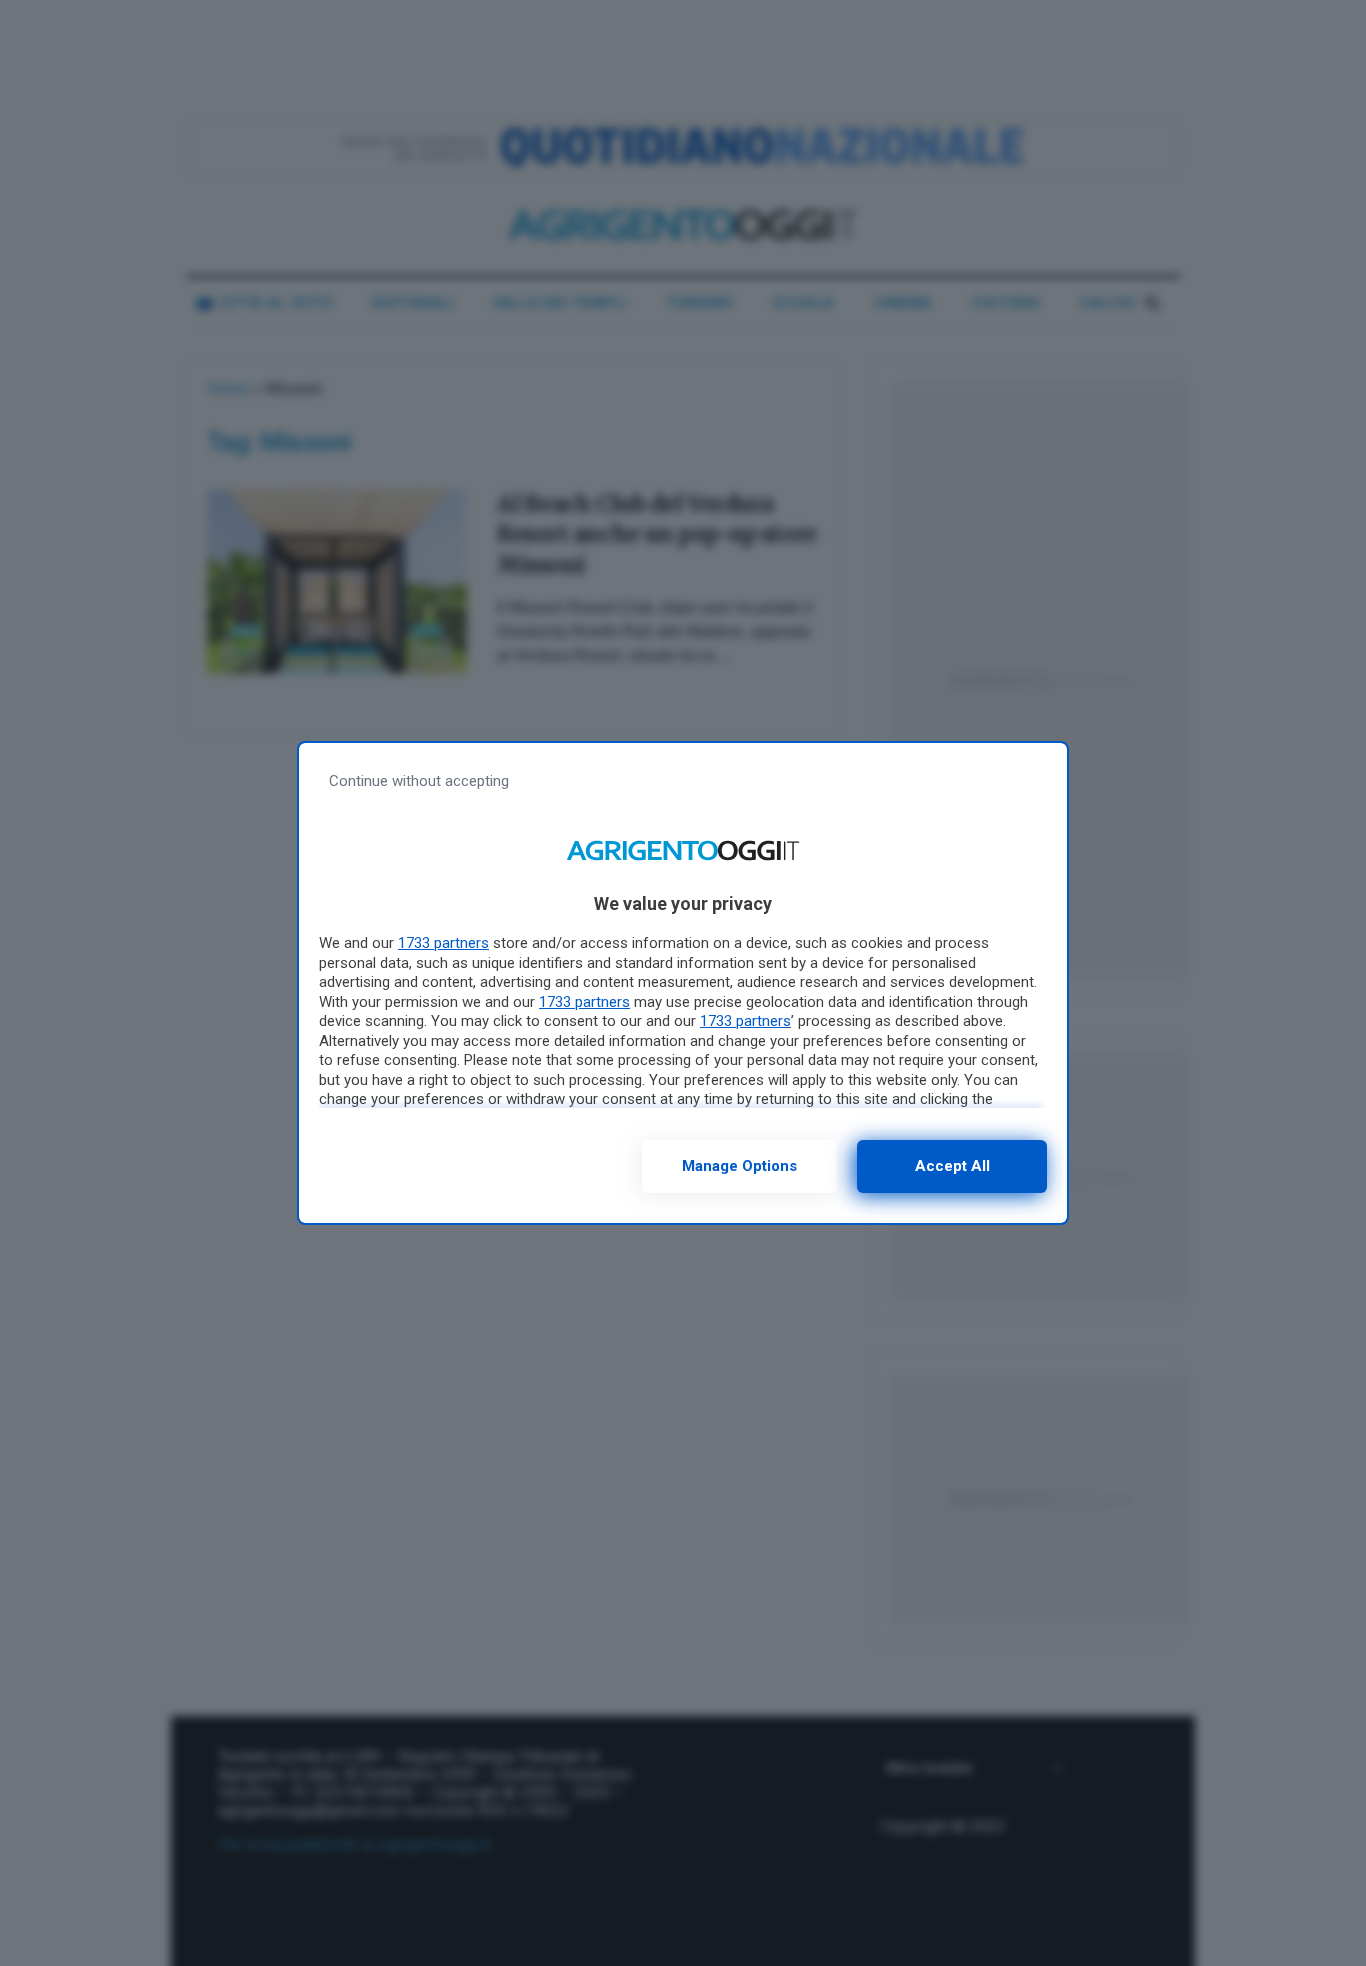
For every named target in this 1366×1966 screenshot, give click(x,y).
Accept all (952, 1166)
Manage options (739, 1166)
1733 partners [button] (443, 943)
